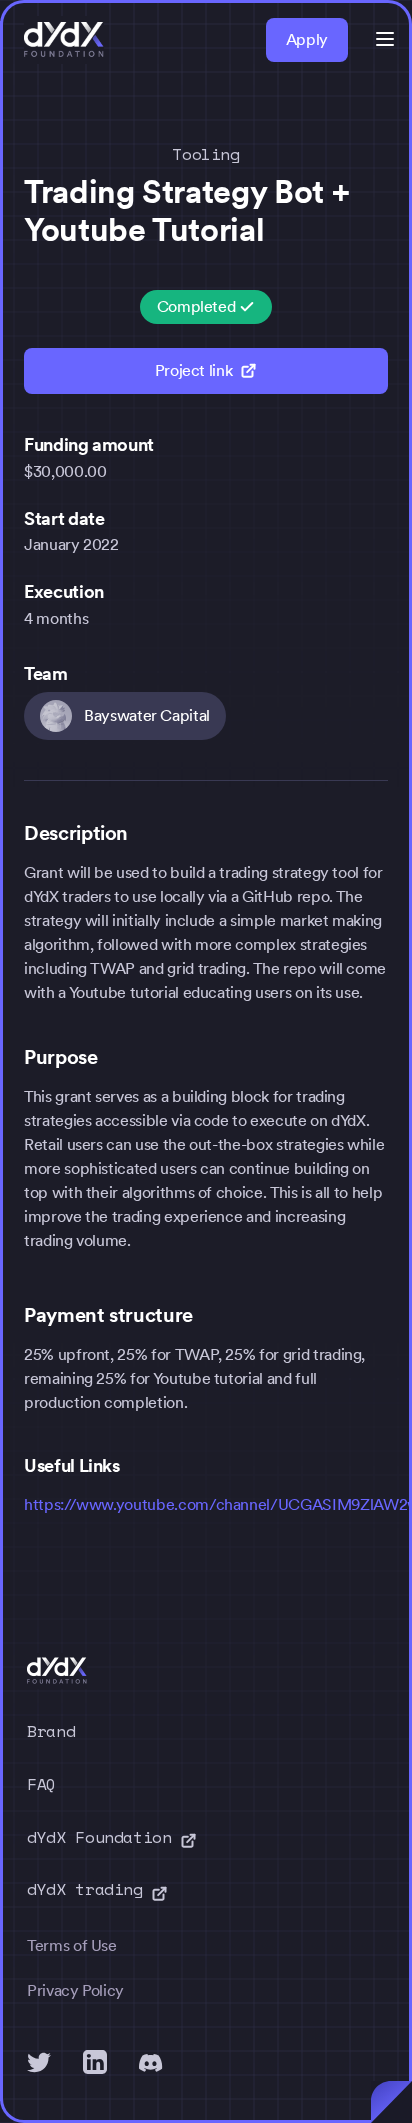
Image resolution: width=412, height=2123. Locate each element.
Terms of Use (72, 1945)
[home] (64, 40)
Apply (307, 39)
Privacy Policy (75, 1990)
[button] (385, 39)
